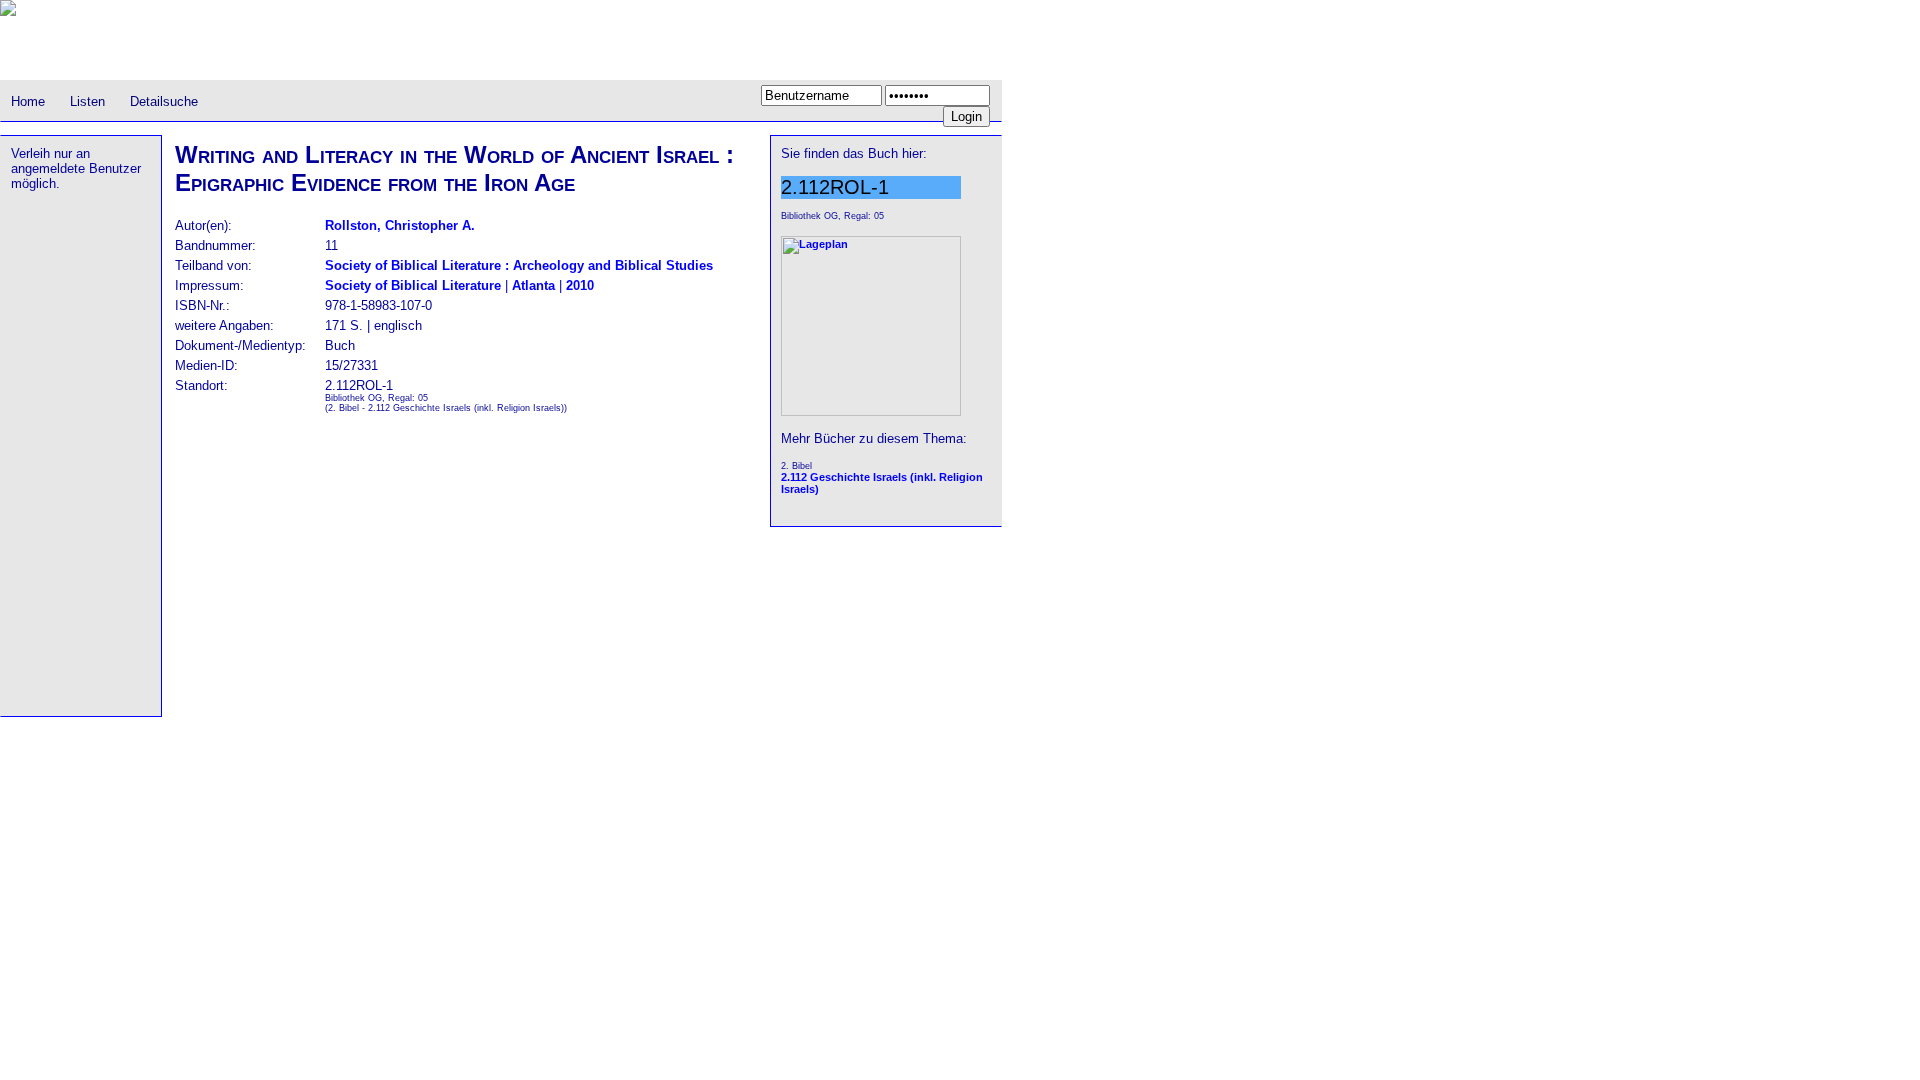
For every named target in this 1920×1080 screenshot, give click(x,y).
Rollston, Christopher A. (400, 225)
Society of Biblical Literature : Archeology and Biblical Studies (519, 265)
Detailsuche (164, 101)
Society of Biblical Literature (413, 285)
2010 (580, 285)
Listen (87, 101)
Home (28, 101)
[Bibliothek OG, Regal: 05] (871, 412)
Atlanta (533, 285)
